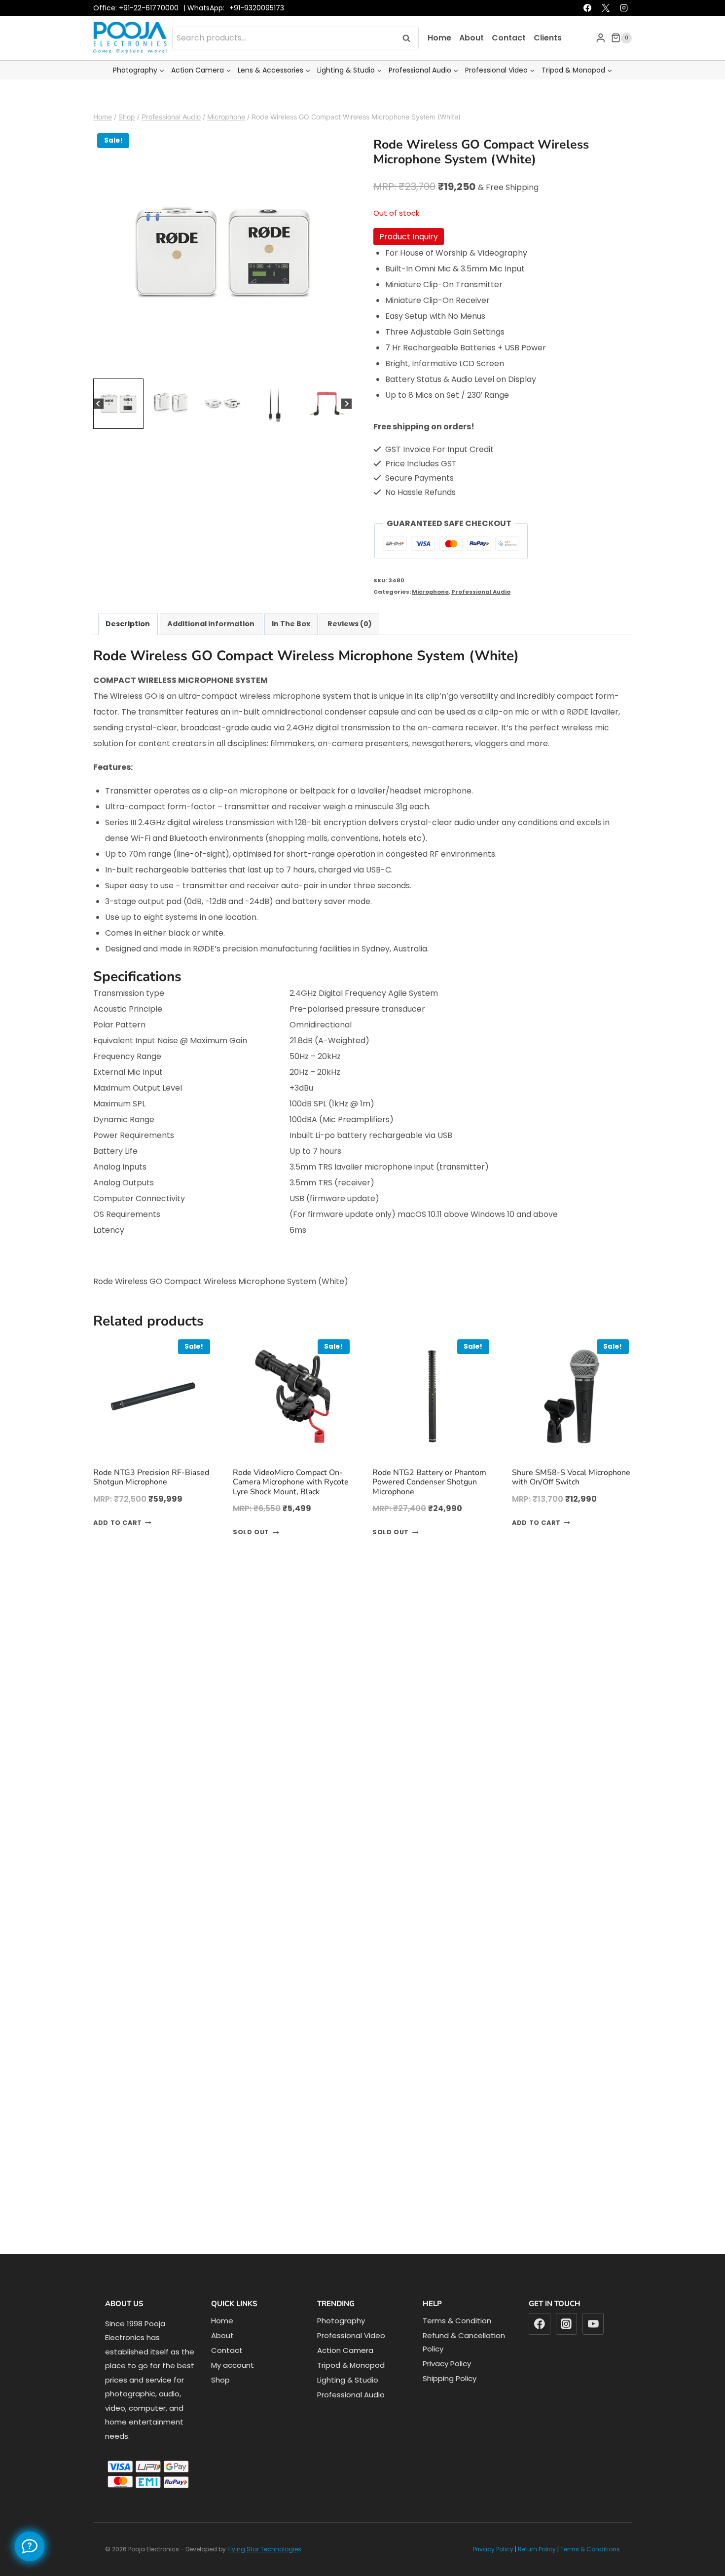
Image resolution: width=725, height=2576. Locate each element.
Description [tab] (128, 644)
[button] (118, 424)
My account (233, 2386)
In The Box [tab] (291, 644)
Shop (220, 2401)
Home (439, 58)
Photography (341, 2341)
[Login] (601, 58)
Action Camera (345, 2371)
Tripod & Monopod (351, 2386)
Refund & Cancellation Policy (464, 2363)
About (471, 58)
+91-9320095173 (257, 29)
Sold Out (251, 1553)
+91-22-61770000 (149, 29)
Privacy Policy (447, 2384)
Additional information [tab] (211, 644)
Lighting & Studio (348, 2401)
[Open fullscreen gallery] (342, 387)
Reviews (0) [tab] (350, 644)
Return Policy (537, 2570)
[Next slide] (346, 425)
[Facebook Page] (30, 2546)
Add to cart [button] (118, 1544)
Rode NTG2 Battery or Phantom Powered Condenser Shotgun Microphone (429, 1503)
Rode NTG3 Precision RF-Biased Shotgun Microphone (151, 1498)
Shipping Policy (450, 2399)
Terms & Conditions (590, 2570)
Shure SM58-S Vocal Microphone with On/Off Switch (571, 1498)
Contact (509, 58)
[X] (606, 29)
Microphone (430, 612)
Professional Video (351, 2356)
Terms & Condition (457, 2341)
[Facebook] (587, 29)
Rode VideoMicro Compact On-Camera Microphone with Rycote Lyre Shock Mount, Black (291, 1503)
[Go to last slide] (98, 425)
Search (409, 58)
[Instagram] (624, 29)
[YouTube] (593, 2345)
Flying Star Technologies (264, 2570)
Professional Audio (481, 612)
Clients (548, 58)
